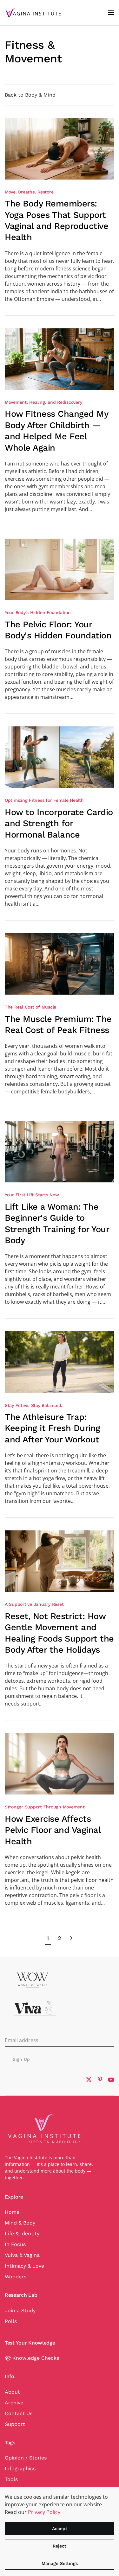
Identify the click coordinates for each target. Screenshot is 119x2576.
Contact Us (19, 2413)
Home (12, 2212)
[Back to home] (33, 13)
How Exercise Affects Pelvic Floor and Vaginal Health (53, 1830)
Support (15, 2424)
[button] (111, 13)
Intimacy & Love (24, 2266)
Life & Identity (22, 2234)
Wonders (16, 2277)
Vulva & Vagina (22, 2255)
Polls (11, 2321)
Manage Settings (60, 2563)
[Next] (71, 1938)
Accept (60, 2529)
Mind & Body (20, 2223)
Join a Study (20, 2310)
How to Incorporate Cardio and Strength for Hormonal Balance (59, 823)
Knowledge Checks (36, 2358)
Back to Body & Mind (30, 95)
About (12, 2392)
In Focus (15, 2244)
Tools (11, 2479)
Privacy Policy (44, 2512)
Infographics (20, 2468)
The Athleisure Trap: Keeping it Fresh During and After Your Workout (53, 1428)
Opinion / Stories (26, 2458)
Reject (60, 2546)
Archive (14, 2403)
